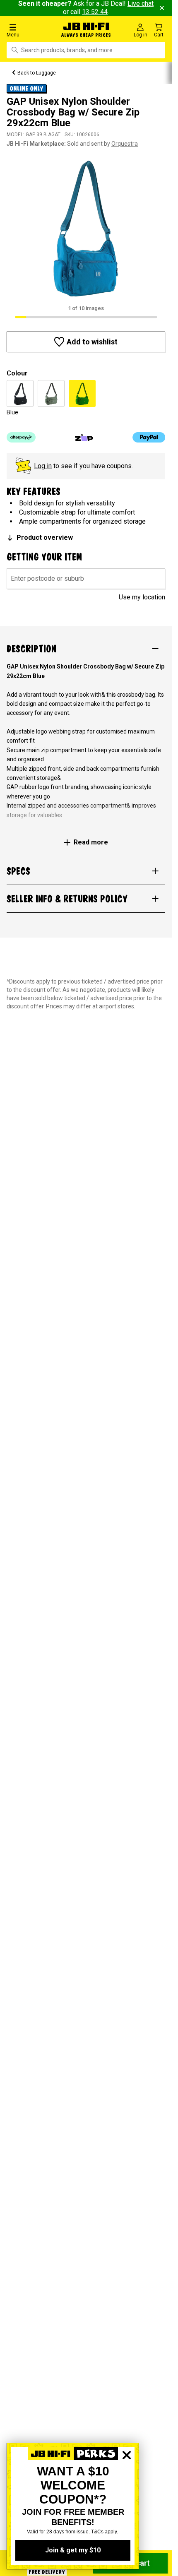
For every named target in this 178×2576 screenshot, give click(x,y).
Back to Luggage (37, 73)
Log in (43, 466)
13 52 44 (95, 12)
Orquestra (125, 144)
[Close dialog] (127, 2484)
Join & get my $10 (73, 2550)
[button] (29, 30)
